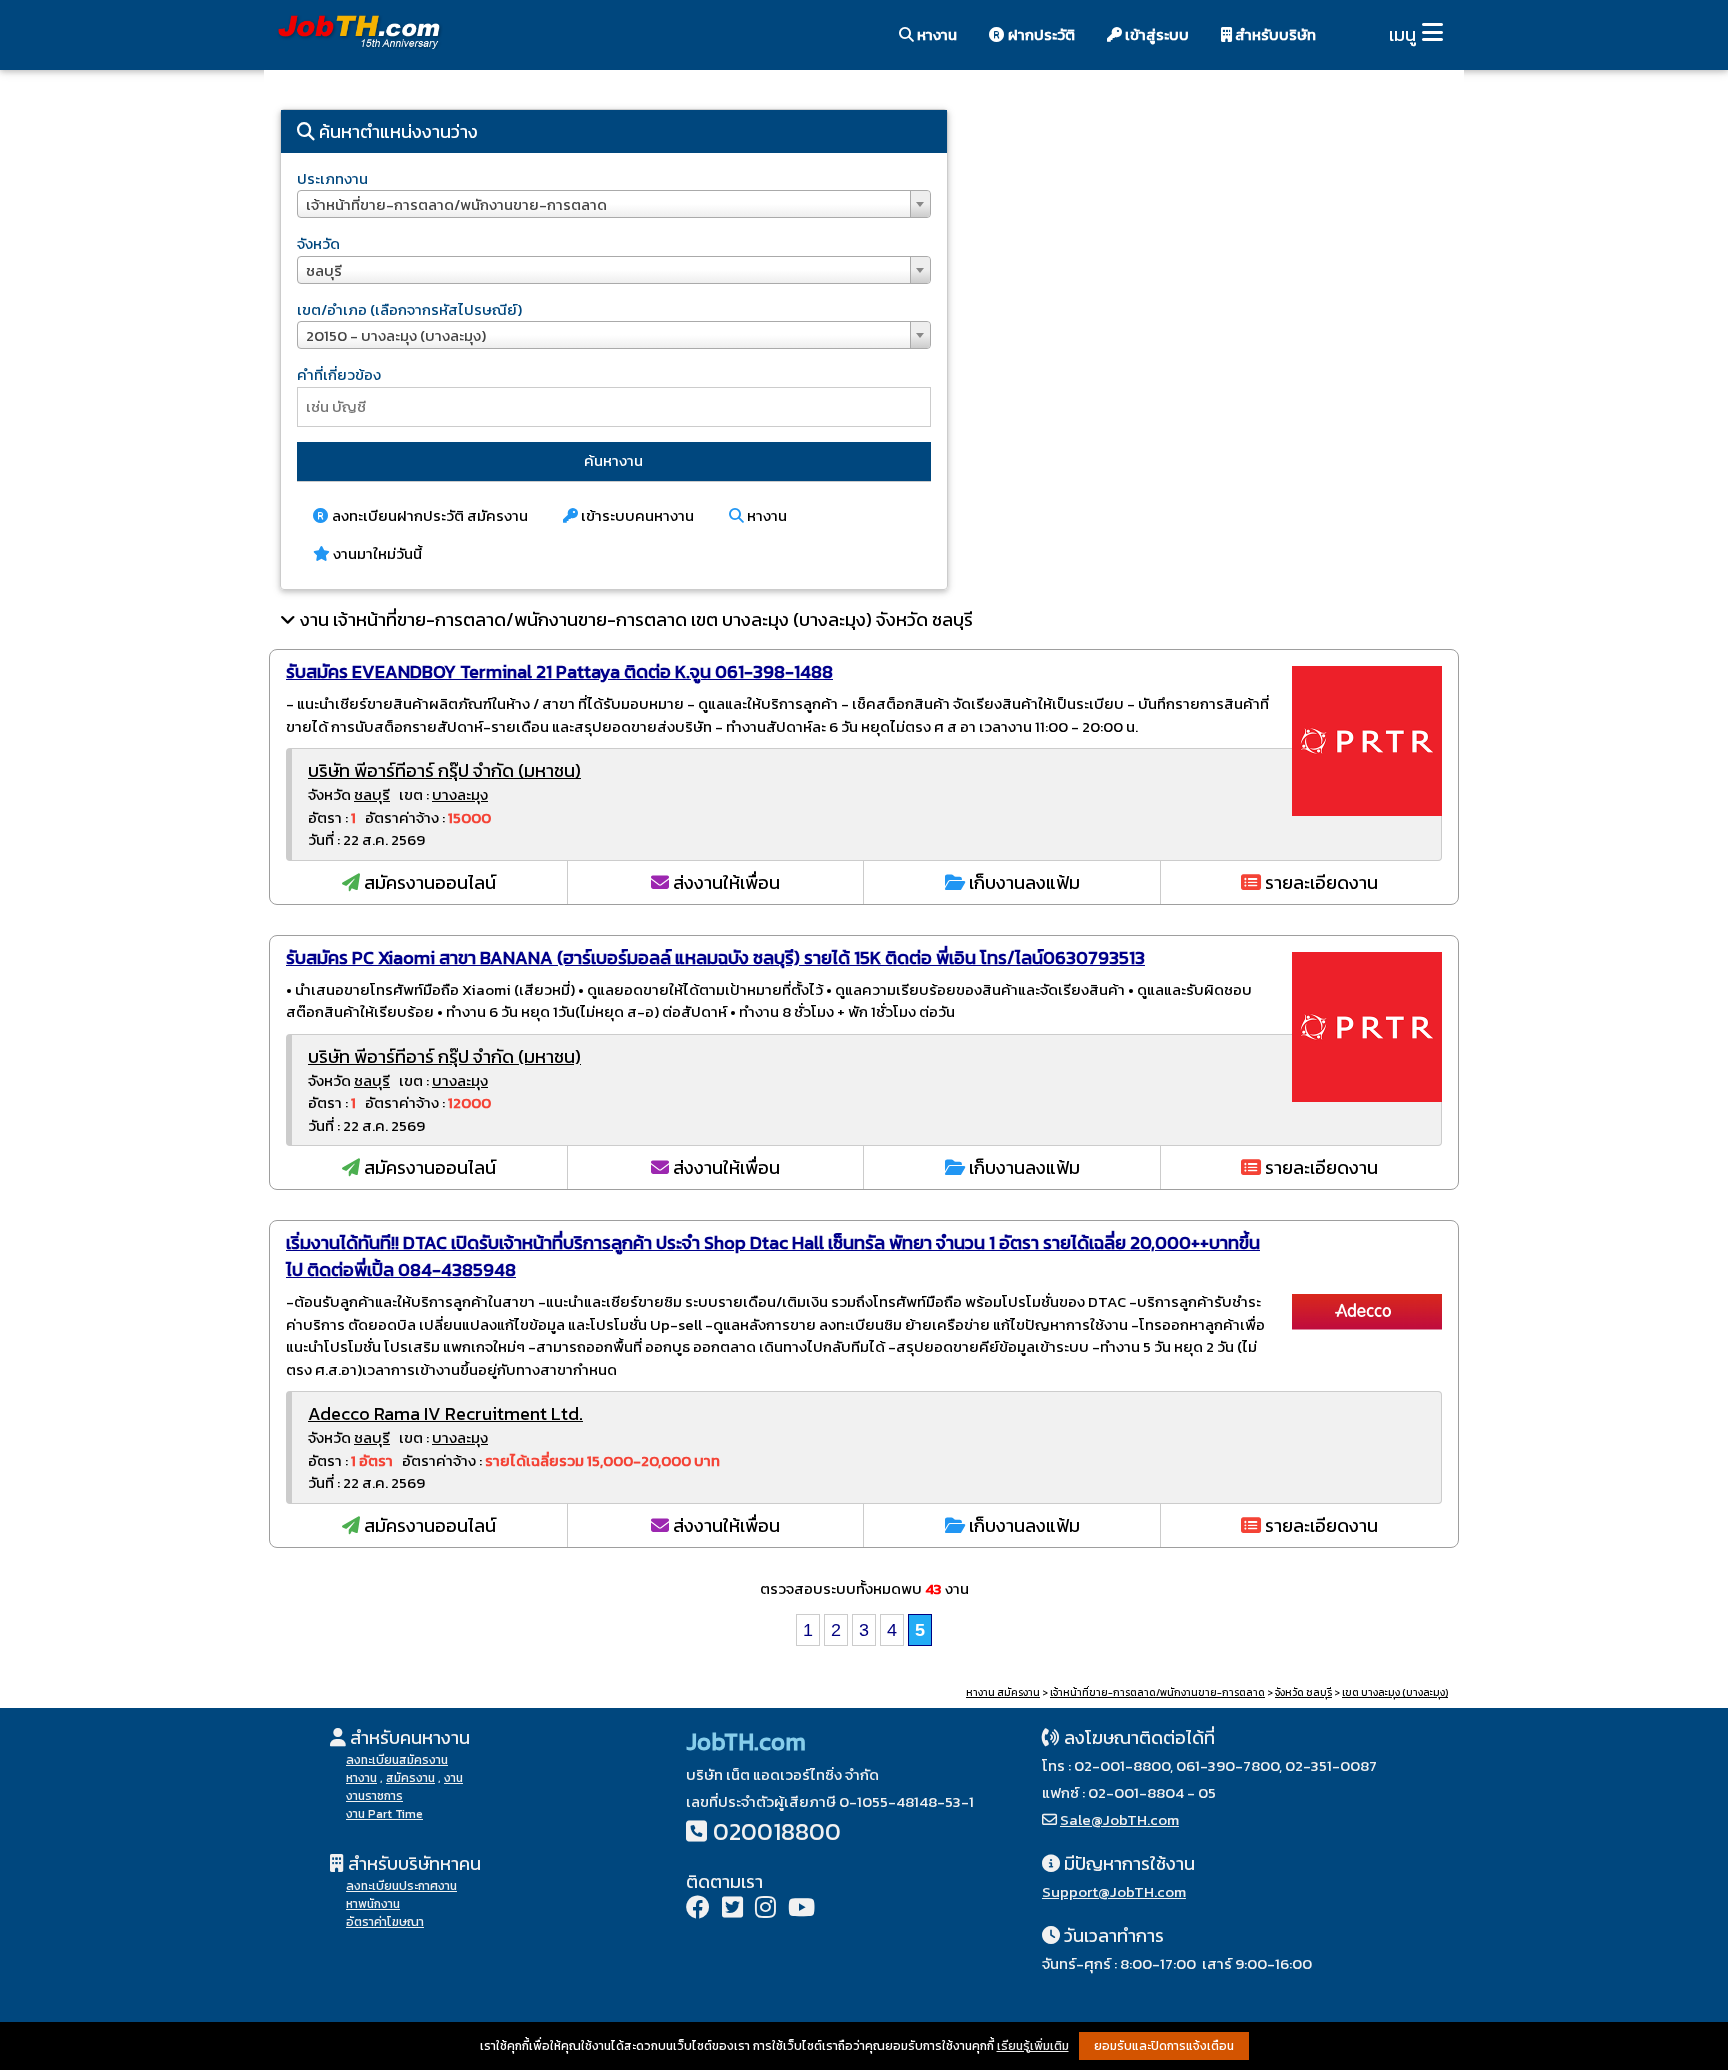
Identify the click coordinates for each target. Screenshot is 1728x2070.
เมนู (1402, 34)
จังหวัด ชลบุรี (1303, 1692)
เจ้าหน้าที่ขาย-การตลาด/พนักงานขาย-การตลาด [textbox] (456, 204)
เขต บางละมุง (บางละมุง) (1395, 1692)
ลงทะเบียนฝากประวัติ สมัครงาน (428, 515)
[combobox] (614, 204)
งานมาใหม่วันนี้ (376, 553)
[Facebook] (698, 1909)
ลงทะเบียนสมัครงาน (397, 1760)
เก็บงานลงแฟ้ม (1022, 882)
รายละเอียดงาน (1319, 882)
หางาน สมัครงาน (1003, 1692)
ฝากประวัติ (1040, 34)
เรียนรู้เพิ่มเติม (1033, 2046)
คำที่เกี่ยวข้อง (339, 374)
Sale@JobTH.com (1119, 1819)
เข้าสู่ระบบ (1155, 34)
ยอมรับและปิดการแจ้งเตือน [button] (1164, 2046)
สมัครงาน (410, 1778)
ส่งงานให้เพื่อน (724, 882)
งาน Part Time (384, 1814)
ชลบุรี (372, 794)
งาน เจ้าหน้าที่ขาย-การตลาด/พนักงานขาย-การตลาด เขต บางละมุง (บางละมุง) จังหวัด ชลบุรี (636, 619)
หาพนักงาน (373, 1904)
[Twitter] (732, 1909)
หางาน (935, 34)
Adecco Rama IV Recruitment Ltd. (445, 1413)
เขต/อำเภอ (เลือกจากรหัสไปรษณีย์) (409, 309)
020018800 (777, 1831)
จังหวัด (318, 243)
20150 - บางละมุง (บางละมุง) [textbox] (396, 335)
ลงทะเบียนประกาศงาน (401, 1886)
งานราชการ (374, 1796)
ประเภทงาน (332, 178)
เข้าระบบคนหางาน (636, 515)
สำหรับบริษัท (1274, 34)
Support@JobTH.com (1114, 1891)
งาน (453, 1778)
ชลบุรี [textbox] (324, 270)
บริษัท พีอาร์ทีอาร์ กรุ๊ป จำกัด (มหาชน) (444, 770)
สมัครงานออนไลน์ (428, 882)
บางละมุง (460, 794)
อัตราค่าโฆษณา (385, 1922)
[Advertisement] (1214, 265)
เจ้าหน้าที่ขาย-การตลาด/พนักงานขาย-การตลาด (1157, 1692)
